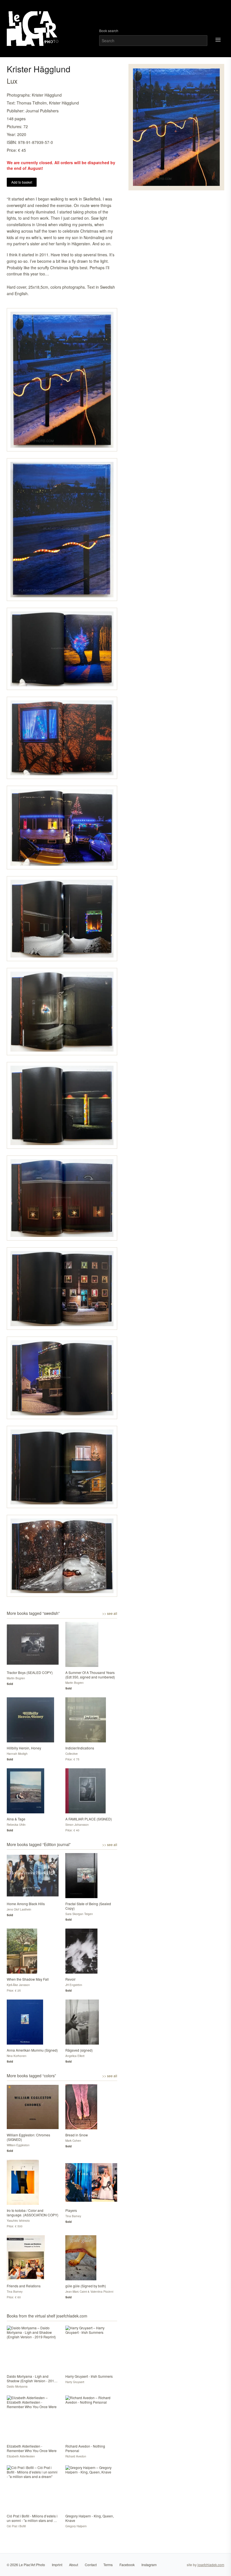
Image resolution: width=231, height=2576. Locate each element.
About (74, 2565)
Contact (91, 2565)
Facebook (127, 2565)
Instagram (149, 2565)
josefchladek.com (211, 2565)
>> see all (110, 1613)
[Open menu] (218, 40)
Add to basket (22, 182)
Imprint (57, 2565)
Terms (108, 2565)
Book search (109, 31)
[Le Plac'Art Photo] (33, 29)
